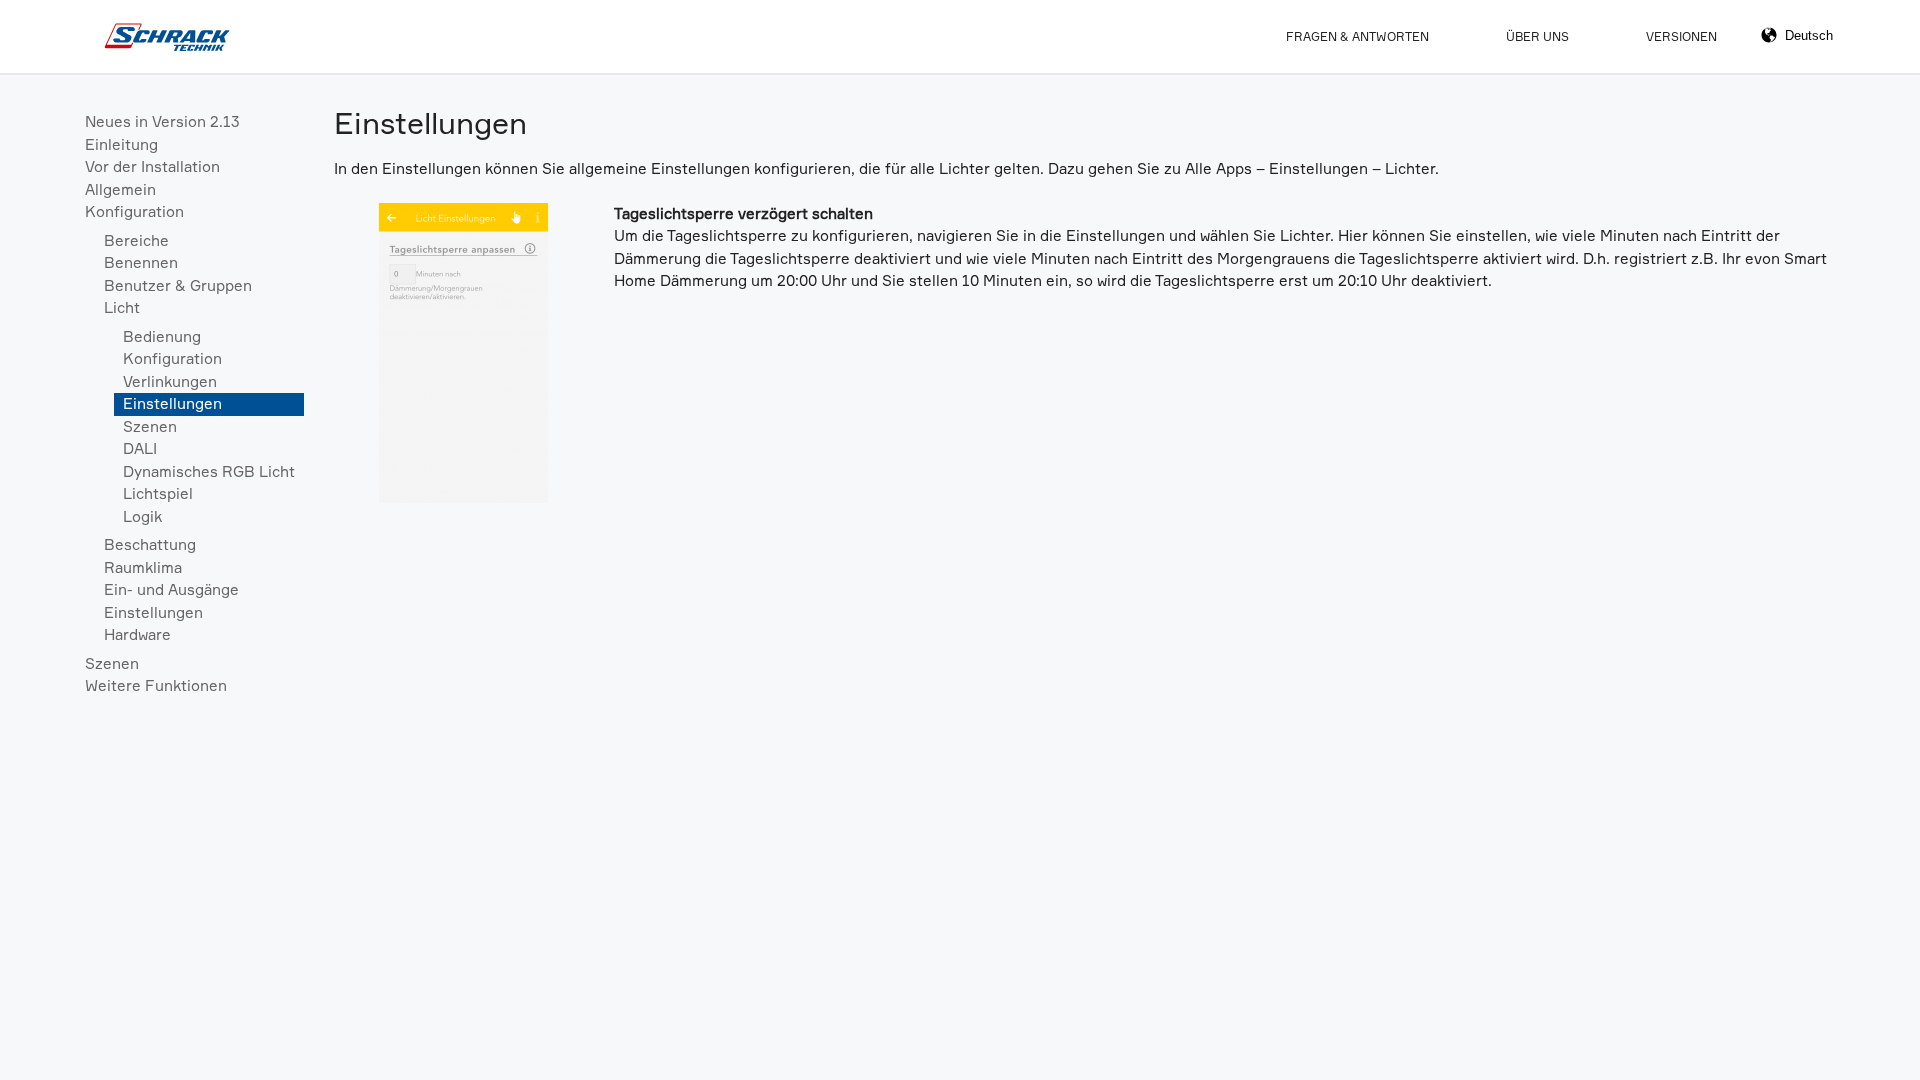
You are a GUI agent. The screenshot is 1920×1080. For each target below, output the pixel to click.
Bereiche (136, 240)
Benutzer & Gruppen (178, 285)
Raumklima (143, 567)
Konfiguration (134, 211)
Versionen (1681, 36)
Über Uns (1537, 36)
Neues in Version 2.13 (162, 121)
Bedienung (162, 336)
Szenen (150, 426)
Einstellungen (172, 403)
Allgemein (120, 189)
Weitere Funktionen (156, 685)
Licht (122, 307)
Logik (142, 516)
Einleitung (121, 144)
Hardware (137, 634)
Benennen (141, 262)
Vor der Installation (152, 166)
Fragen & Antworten (1357, 36)
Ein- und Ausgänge (171, 589)
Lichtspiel (158, 493)
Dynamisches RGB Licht (209, 471)
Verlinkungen (170, 381)
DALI (140, 448)
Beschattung (150, 544)
